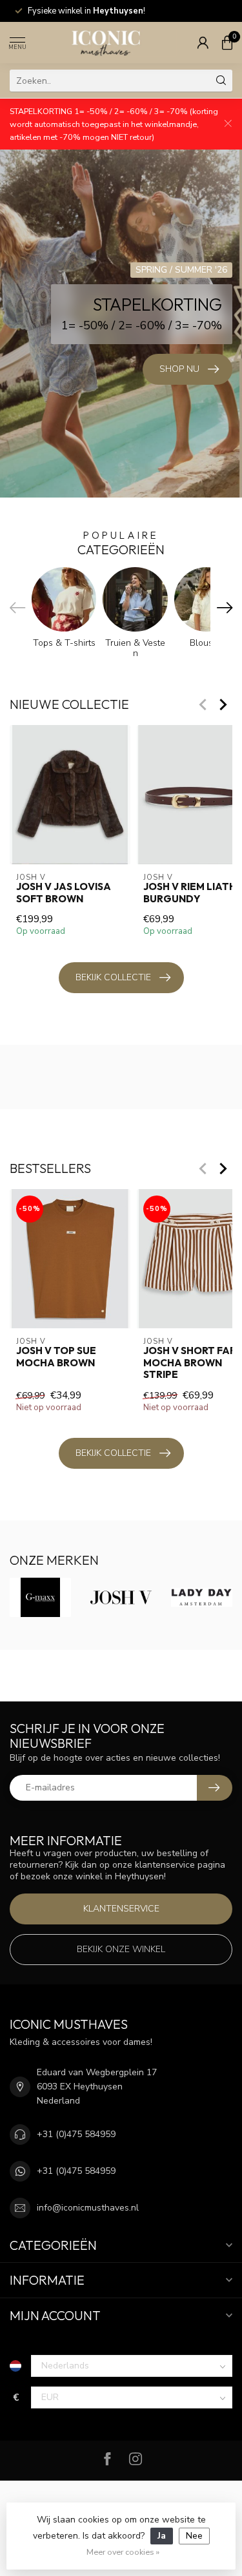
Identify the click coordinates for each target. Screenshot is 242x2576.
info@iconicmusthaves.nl (88, 2208)
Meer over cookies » (123, 2552)
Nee (194, 2536)
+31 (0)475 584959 (76, 2134)
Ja (162, 2536)
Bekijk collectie (113, 977)
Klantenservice (121, 1909)
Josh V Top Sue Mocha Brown (56, 1357)
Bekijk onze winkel (121, 1949)
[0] (227, 43)
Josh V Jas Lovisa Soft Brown (64, 893)
